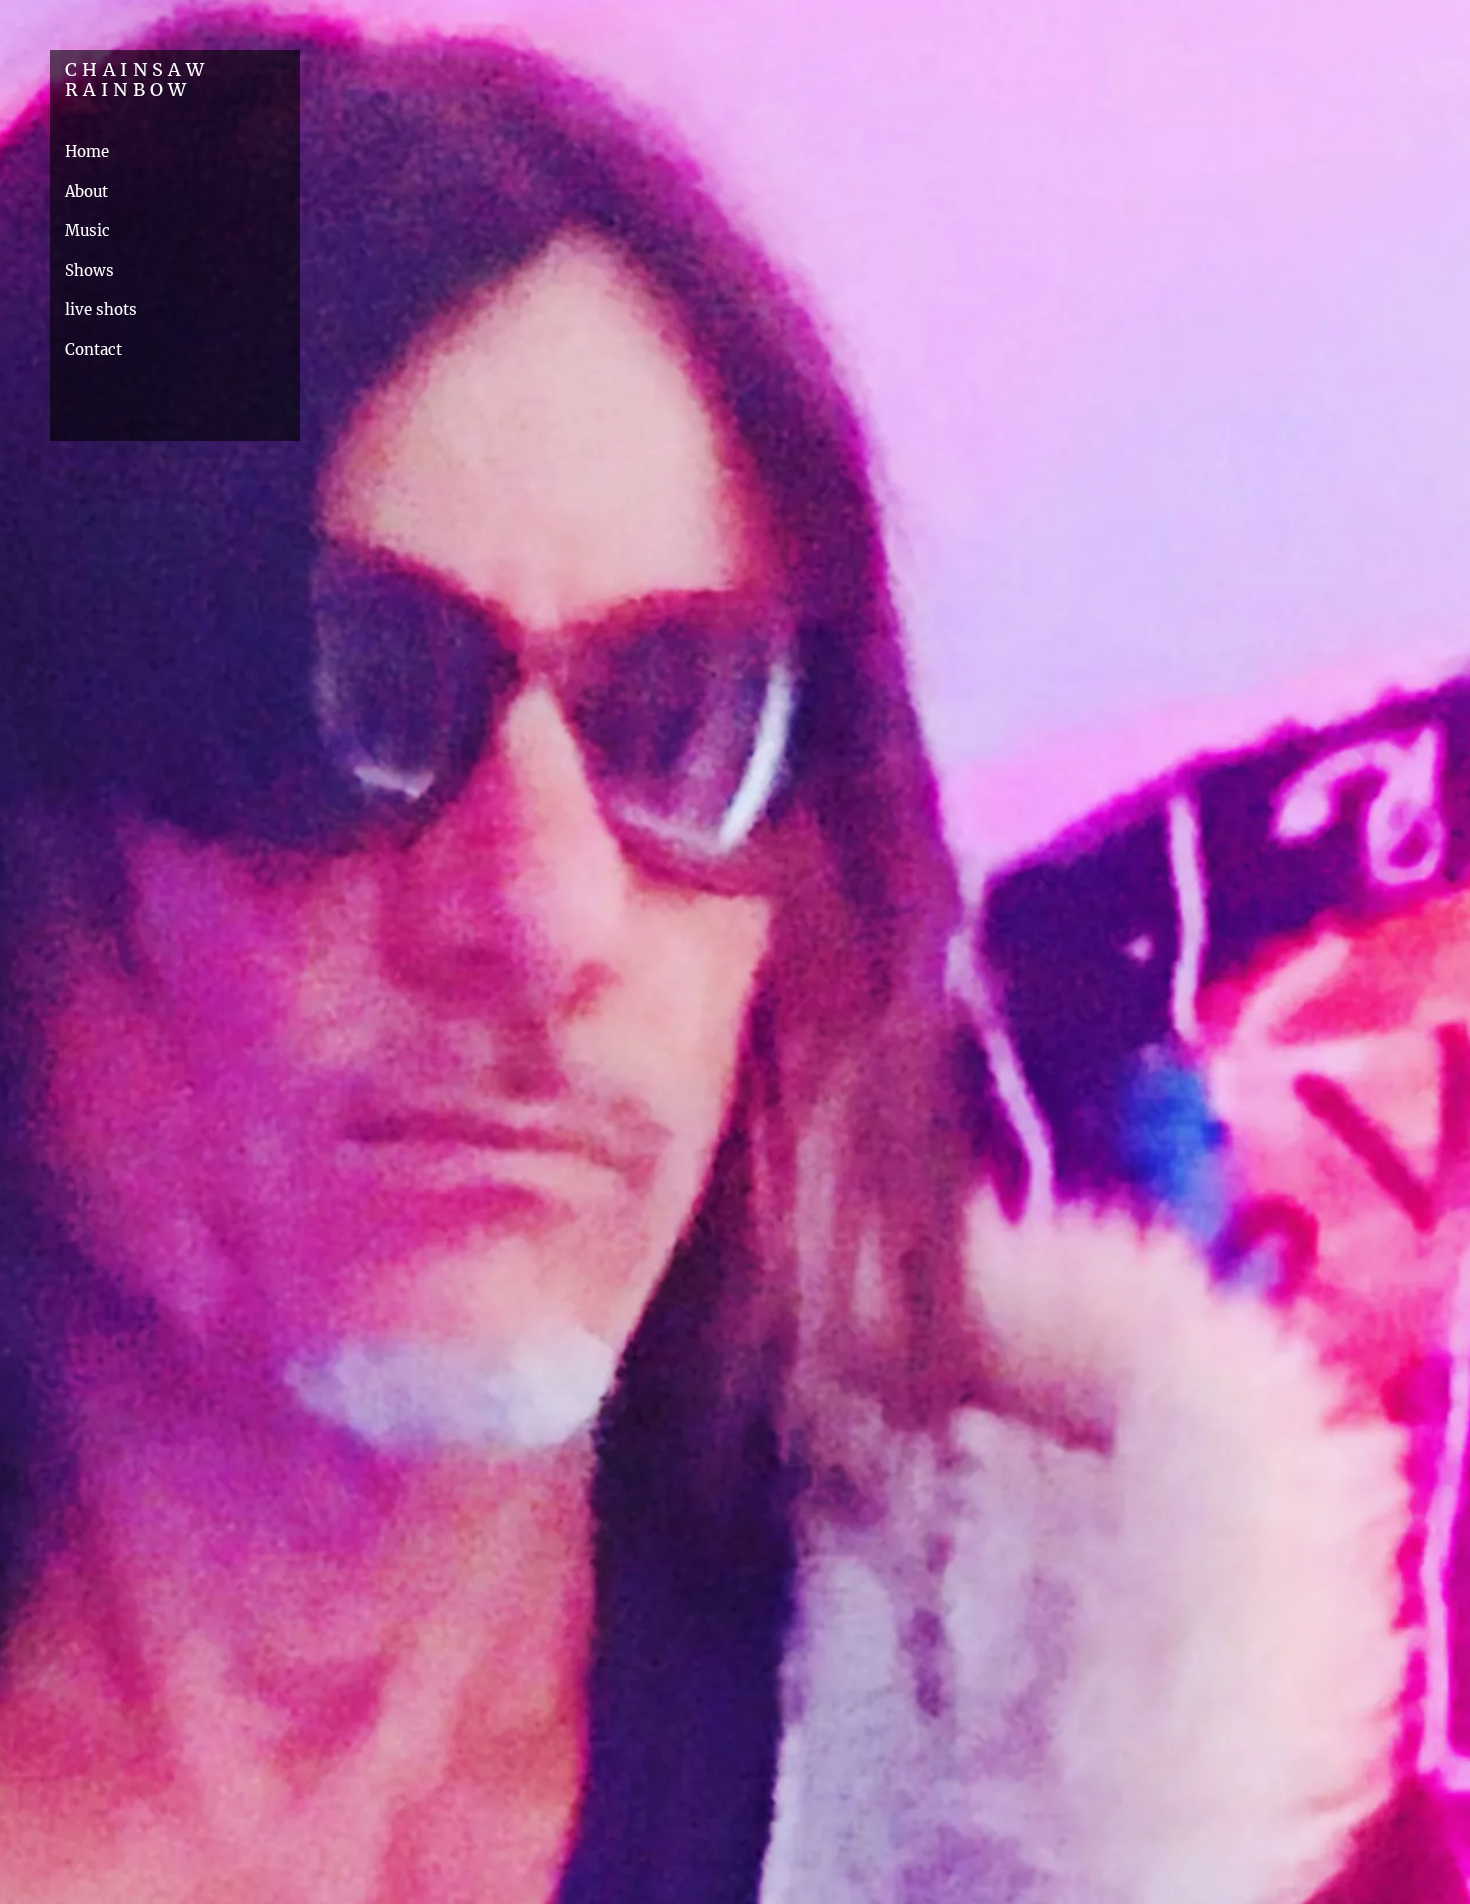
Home (87, 151)
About (86, 191)
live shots (101, 309)
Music (87, 230)
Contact (93, 349)
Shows (89, 270)
